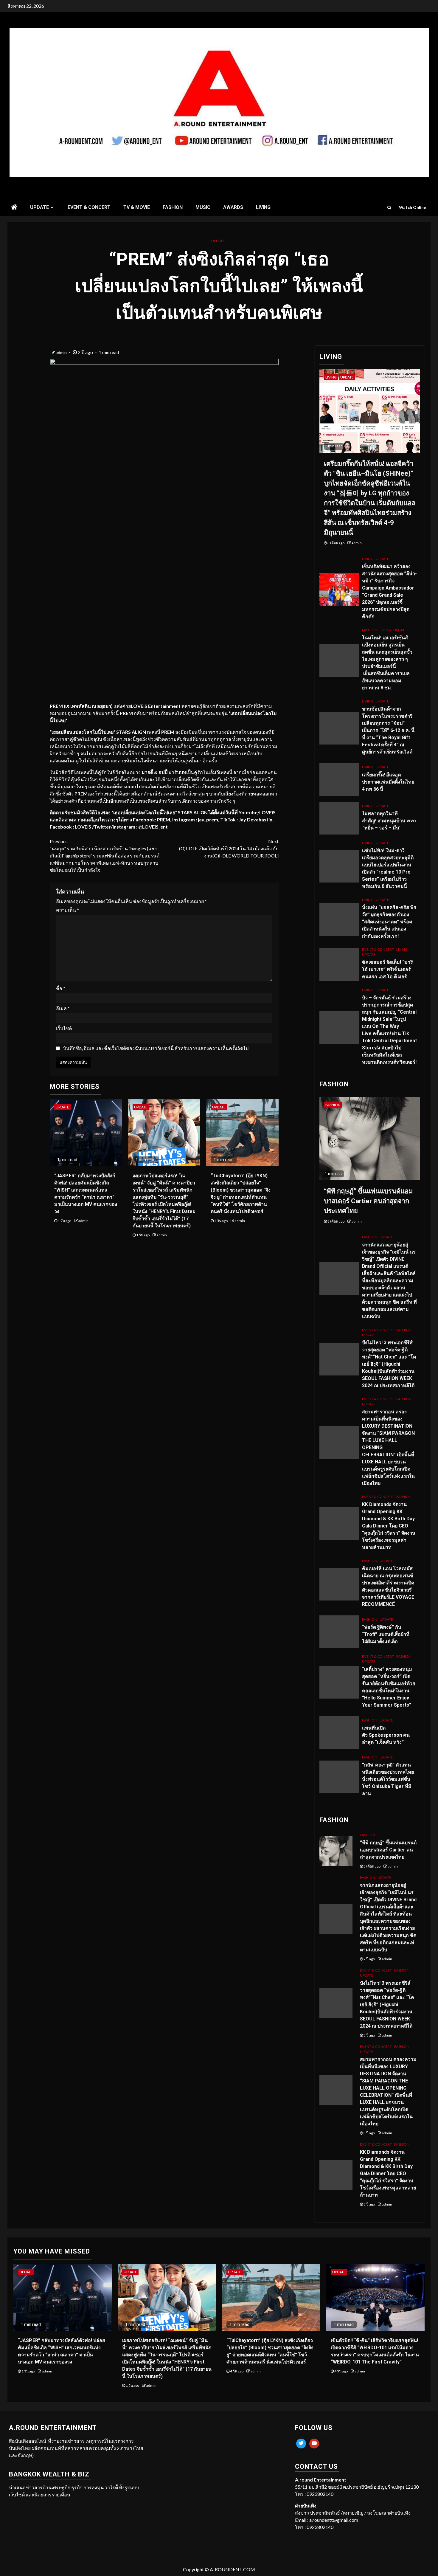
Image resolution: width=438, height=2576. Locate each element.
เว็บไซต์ (64, 1028)
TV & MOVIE (137, 207)
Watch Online (413, 207)
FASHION (173, 207)
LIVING (263, 207)
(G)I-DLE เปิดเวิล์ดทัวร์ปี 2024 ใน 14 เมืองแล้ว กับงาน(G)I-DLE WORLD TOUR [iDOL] (229, 848)
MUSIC (203, 207)
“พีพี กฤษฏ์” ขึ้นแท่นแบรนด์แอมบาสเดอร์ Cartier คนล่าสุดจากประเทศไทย (368, 1201)
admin (62, 352)
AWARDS (233, 207)
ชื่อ (61, 988)
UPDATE (39, 207)
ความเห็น (67, 910)
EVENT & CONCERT (89, 207)
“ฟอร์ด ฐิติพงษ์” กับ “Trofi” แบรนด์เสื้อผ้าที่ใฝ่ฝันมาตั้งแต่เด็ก (386, 1634)
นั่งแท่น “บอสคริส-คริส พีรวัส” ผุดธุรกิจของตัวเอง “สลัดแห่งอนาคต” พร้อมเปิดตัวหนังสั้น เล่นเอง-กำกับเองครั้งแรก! (389, 922)
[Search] (389, 207)
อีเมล (63, 1008)
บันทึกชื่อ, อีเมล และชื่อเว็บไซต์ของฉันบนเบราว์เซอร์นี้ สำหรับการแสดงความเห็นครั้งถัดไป (156, 1048)
